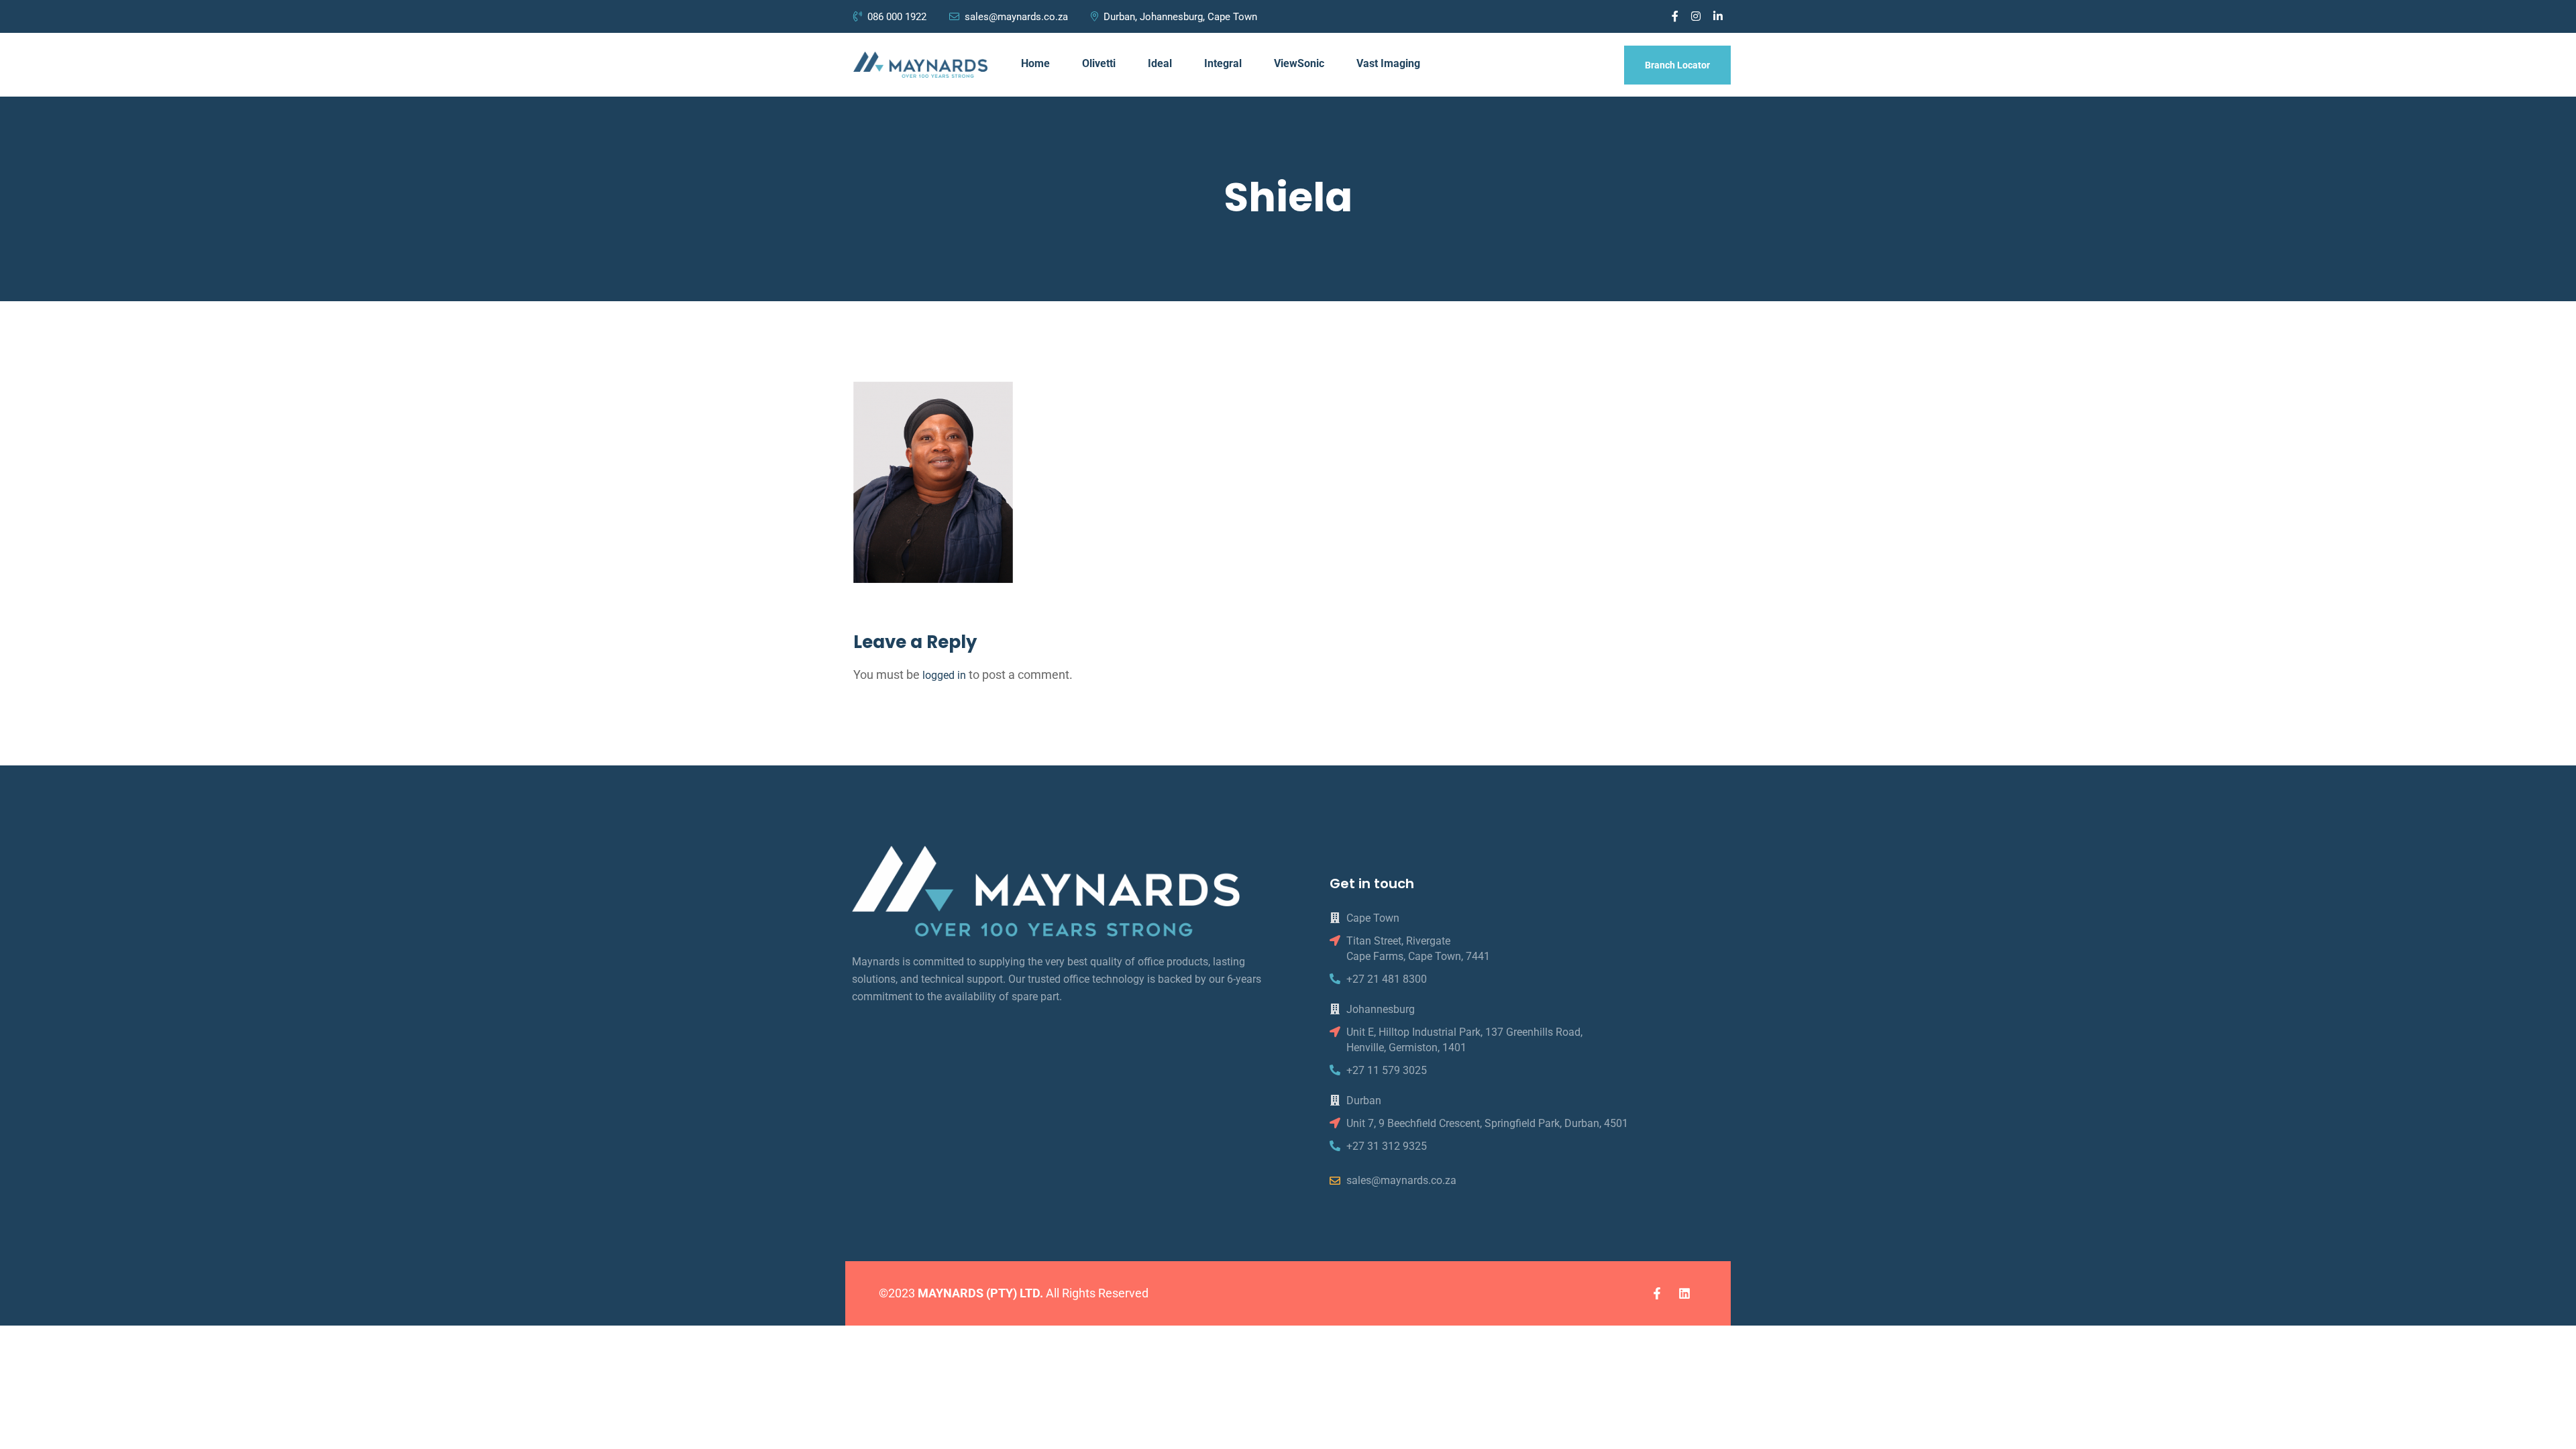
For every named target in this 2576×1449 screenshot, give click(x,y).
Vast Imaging (1388, 63)
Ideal (1160, 63)
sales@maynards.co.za (1016, 17)
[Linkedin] (1684, 1293)
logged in (944, 675)
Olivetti (1099, 63)
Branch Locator (1677, 65)
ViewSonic (1299, 63)
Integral (1223, 63)
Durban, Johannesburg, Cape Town (1180, 17)
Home (1035, 63)
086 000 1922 (898, 17)
